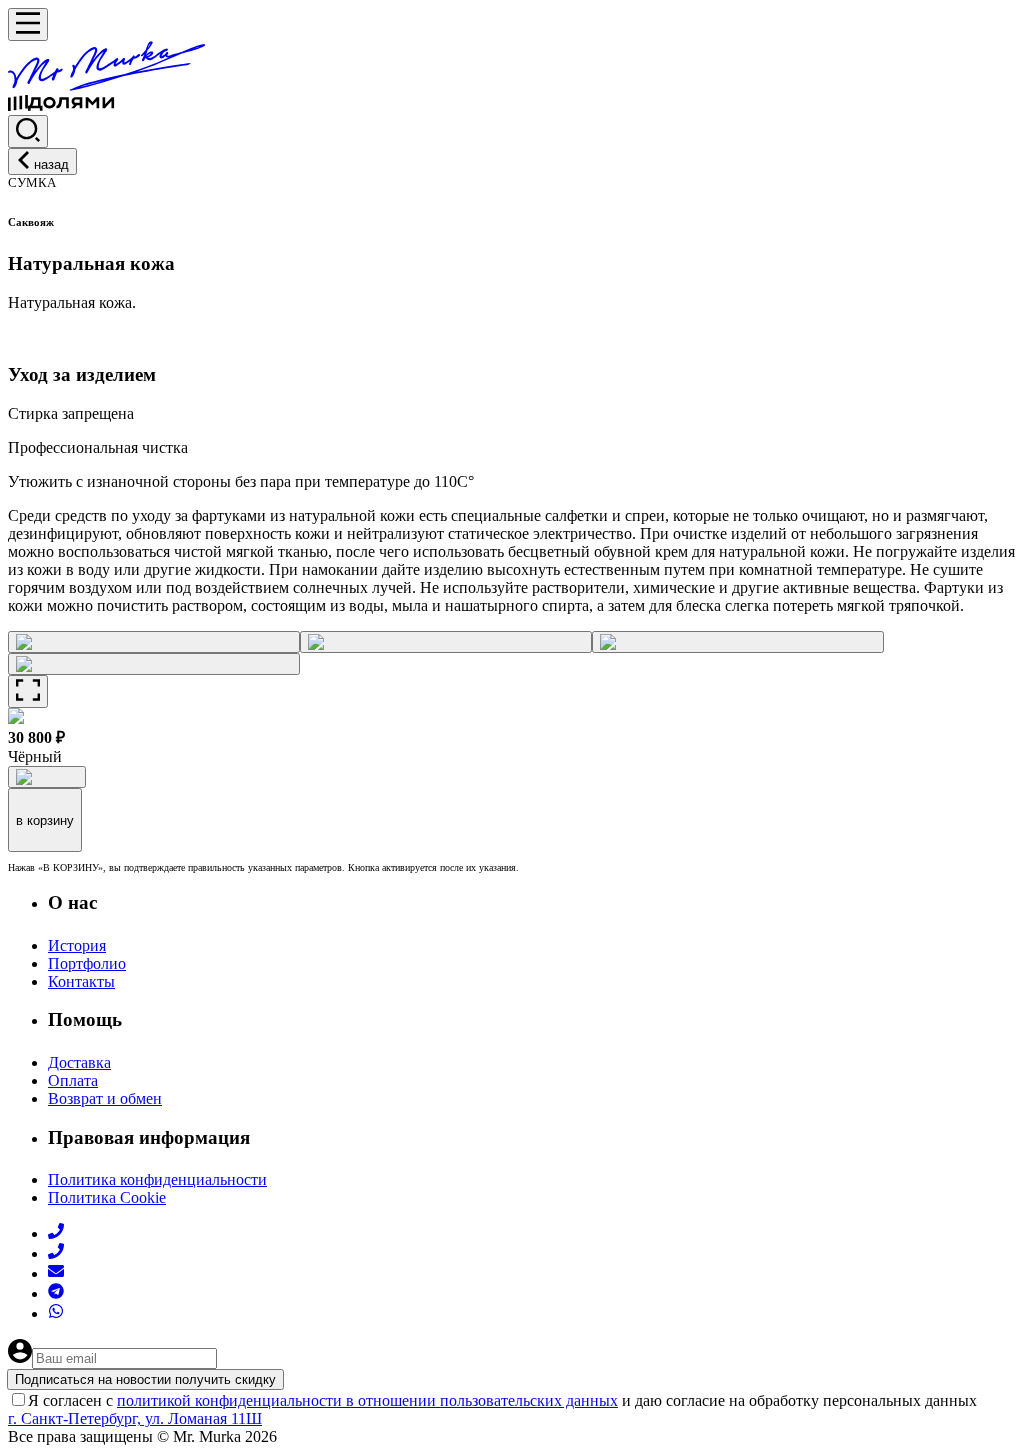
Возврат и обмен (105, 1098)
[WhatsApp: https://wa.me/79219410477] (56, 1313)
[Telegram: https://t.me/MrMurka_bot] (56, 1293)
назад (51, 164)
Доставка (79, 1062)
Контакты (81, 981)
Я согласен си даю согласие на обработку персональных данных (502, 1400)
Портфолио (87, 963)
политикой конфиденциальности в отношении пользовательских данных (367, 1400)
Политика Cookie (107, 1197)
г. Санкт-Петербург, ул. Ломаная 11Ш (135, 1418)
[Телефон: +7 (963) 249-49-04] (56, 1233)
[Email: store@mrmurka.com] (56, 1273)
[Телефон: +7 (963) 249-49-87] (56, 1253)
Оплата (73, 1080)
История (77, 945)
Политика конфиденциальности (157, 1179)
